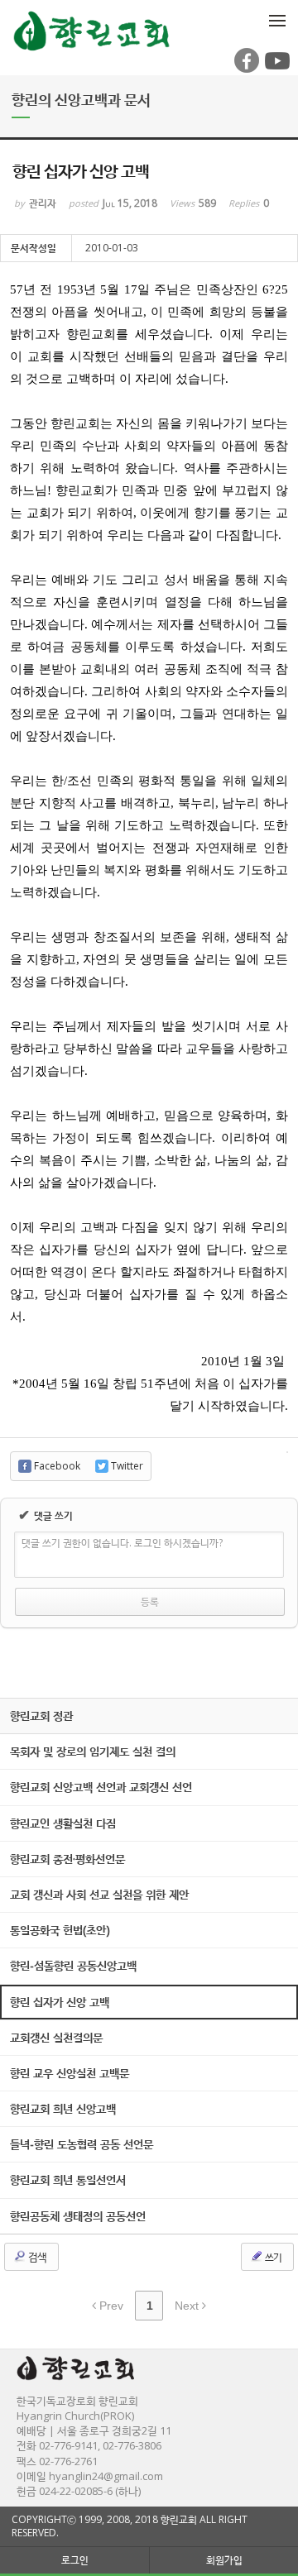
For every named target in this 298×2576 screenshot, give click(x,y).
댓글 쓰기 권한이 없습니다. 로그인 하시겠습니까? (122, 1543)
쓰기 (272, 2257)
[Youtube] (276, 69)
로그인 (75, 2560)
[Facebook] (245, 69)
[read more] (149, 1716)
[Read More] (149, 1752)
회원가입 (224, 2560)
